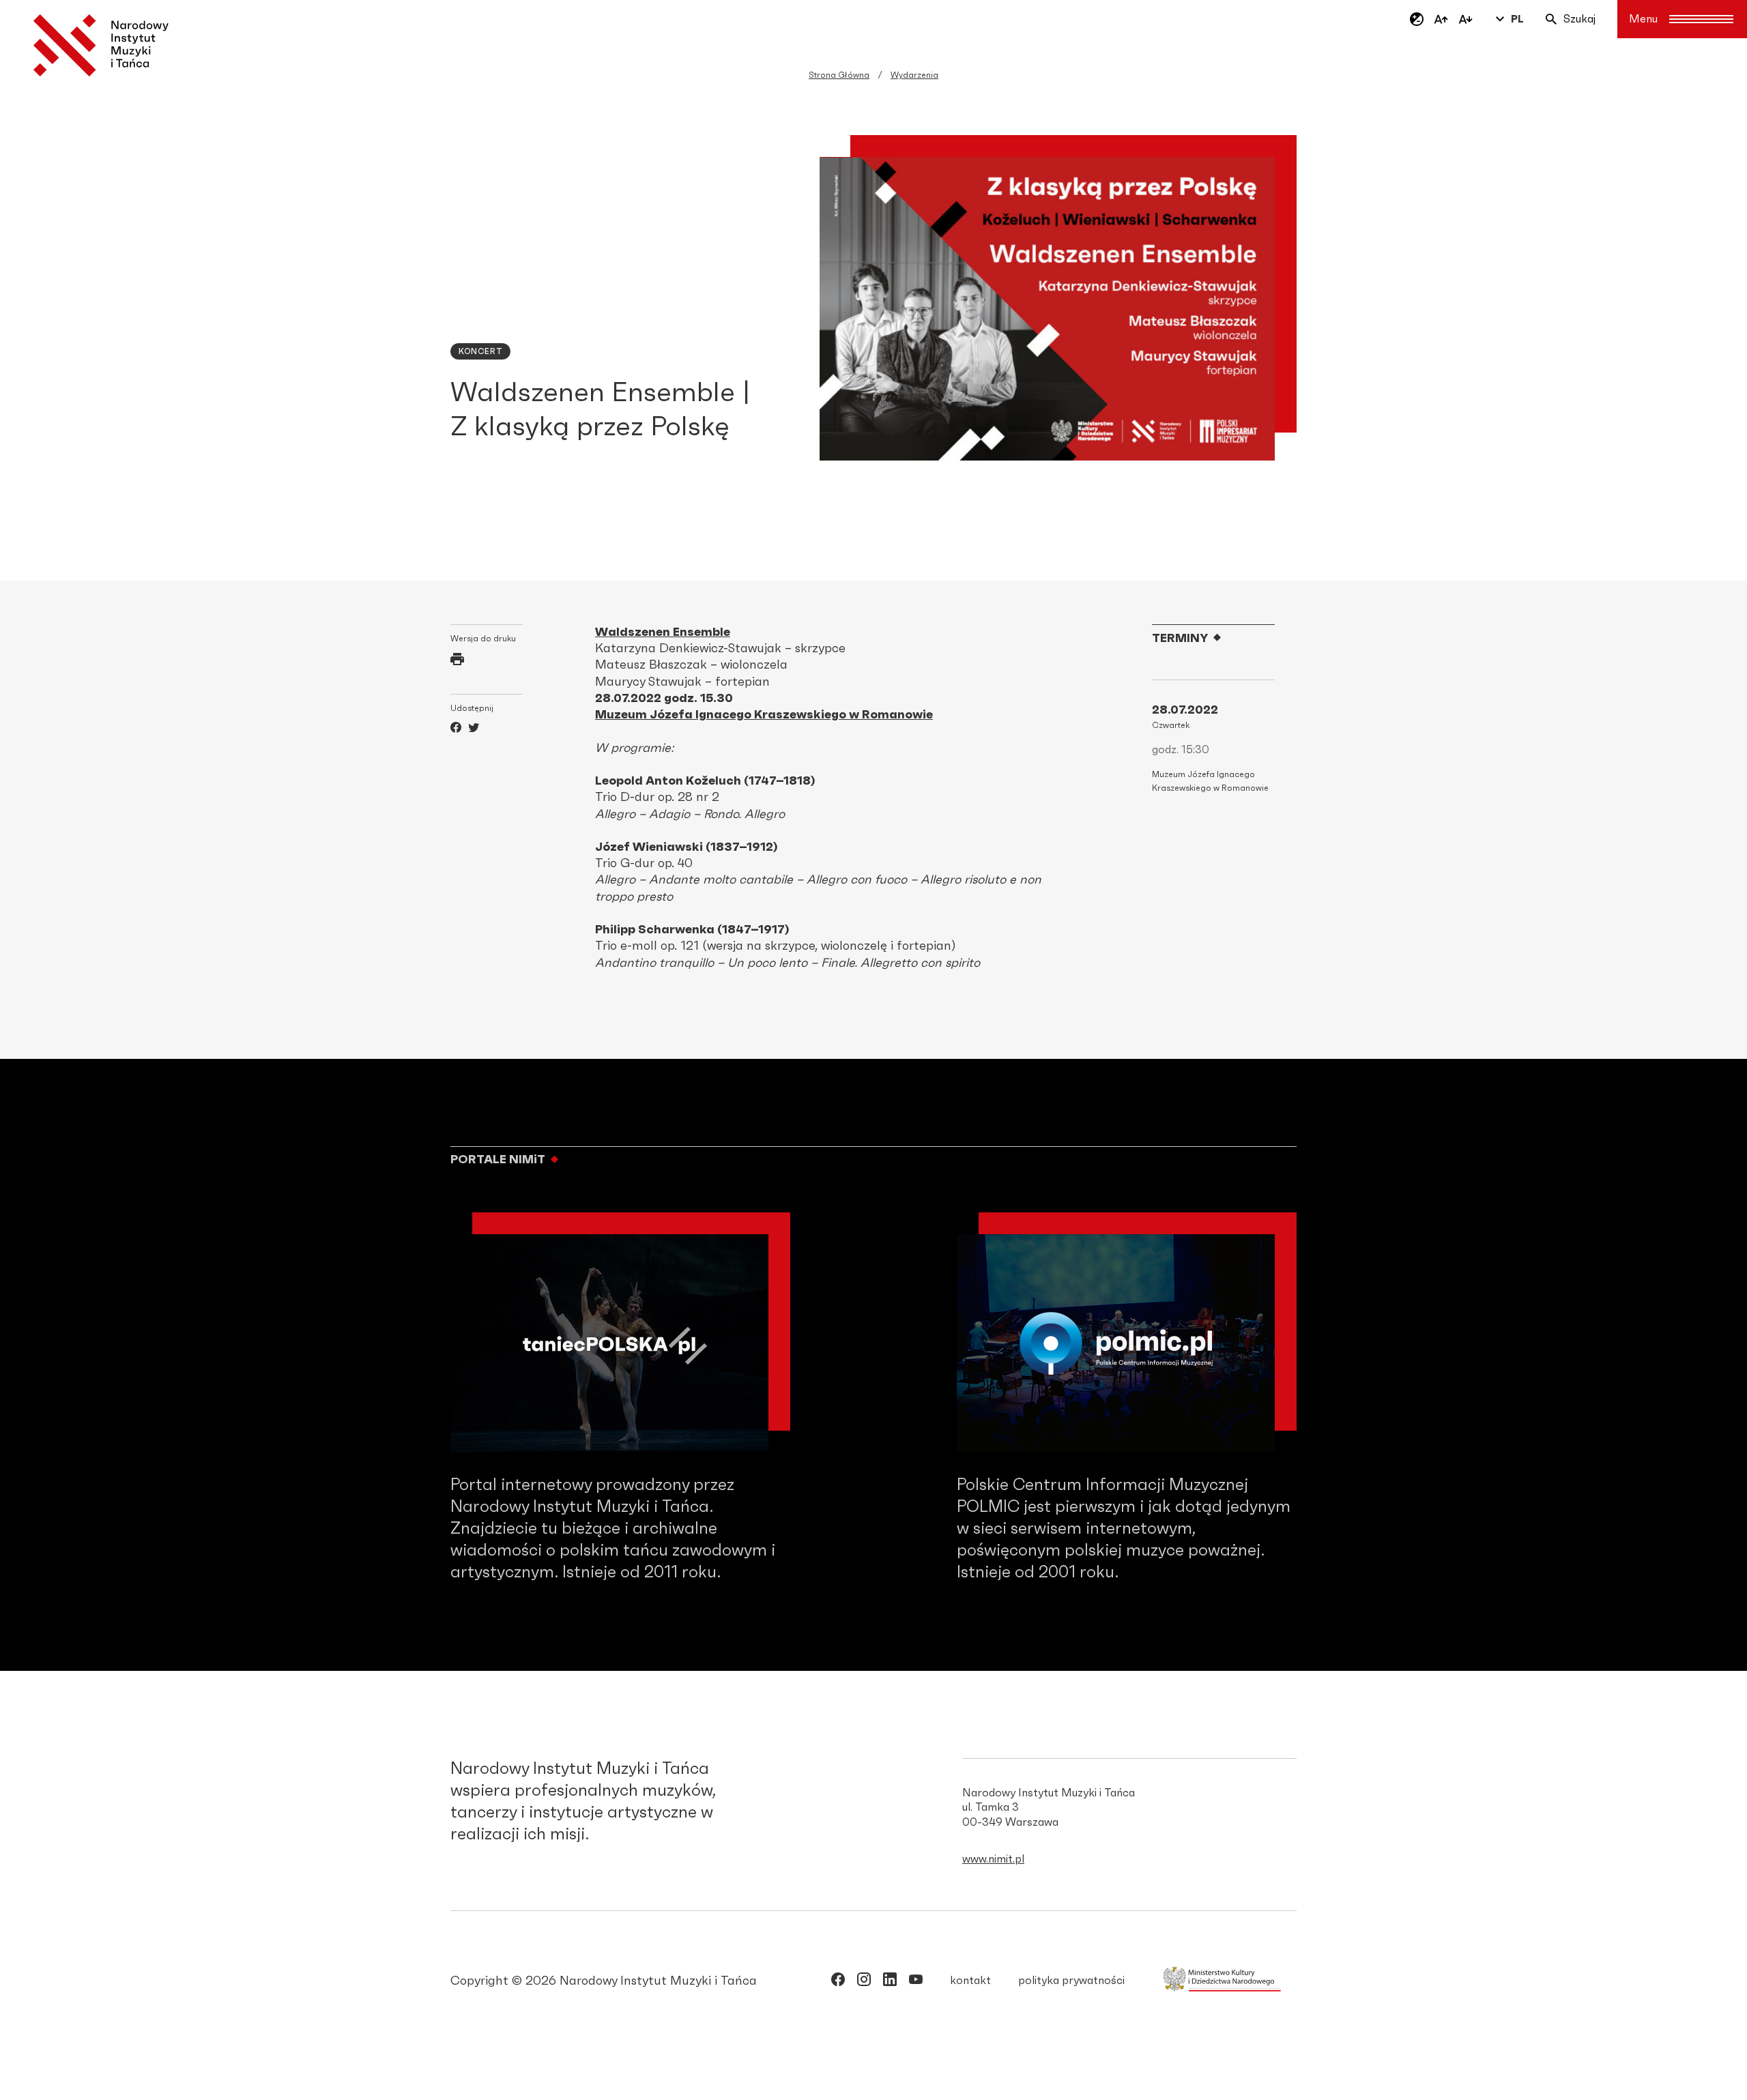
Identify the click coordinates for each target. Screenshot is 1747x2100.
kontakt (970, 1981)
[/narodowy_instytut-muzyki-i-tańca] (890, 1982)
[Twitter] (474, 729)
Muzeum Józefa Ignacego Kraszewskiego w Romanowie (764, 715)
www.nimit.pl (993, 1859)
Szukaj (1579, 19)
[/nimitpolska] (864, 1982)
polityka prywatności (1071, 1981)
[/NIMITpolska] (838, 1982)
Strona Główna (839, 75)
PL (1517, 19)
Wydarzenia (914, 75)
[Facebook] (456, 729)
